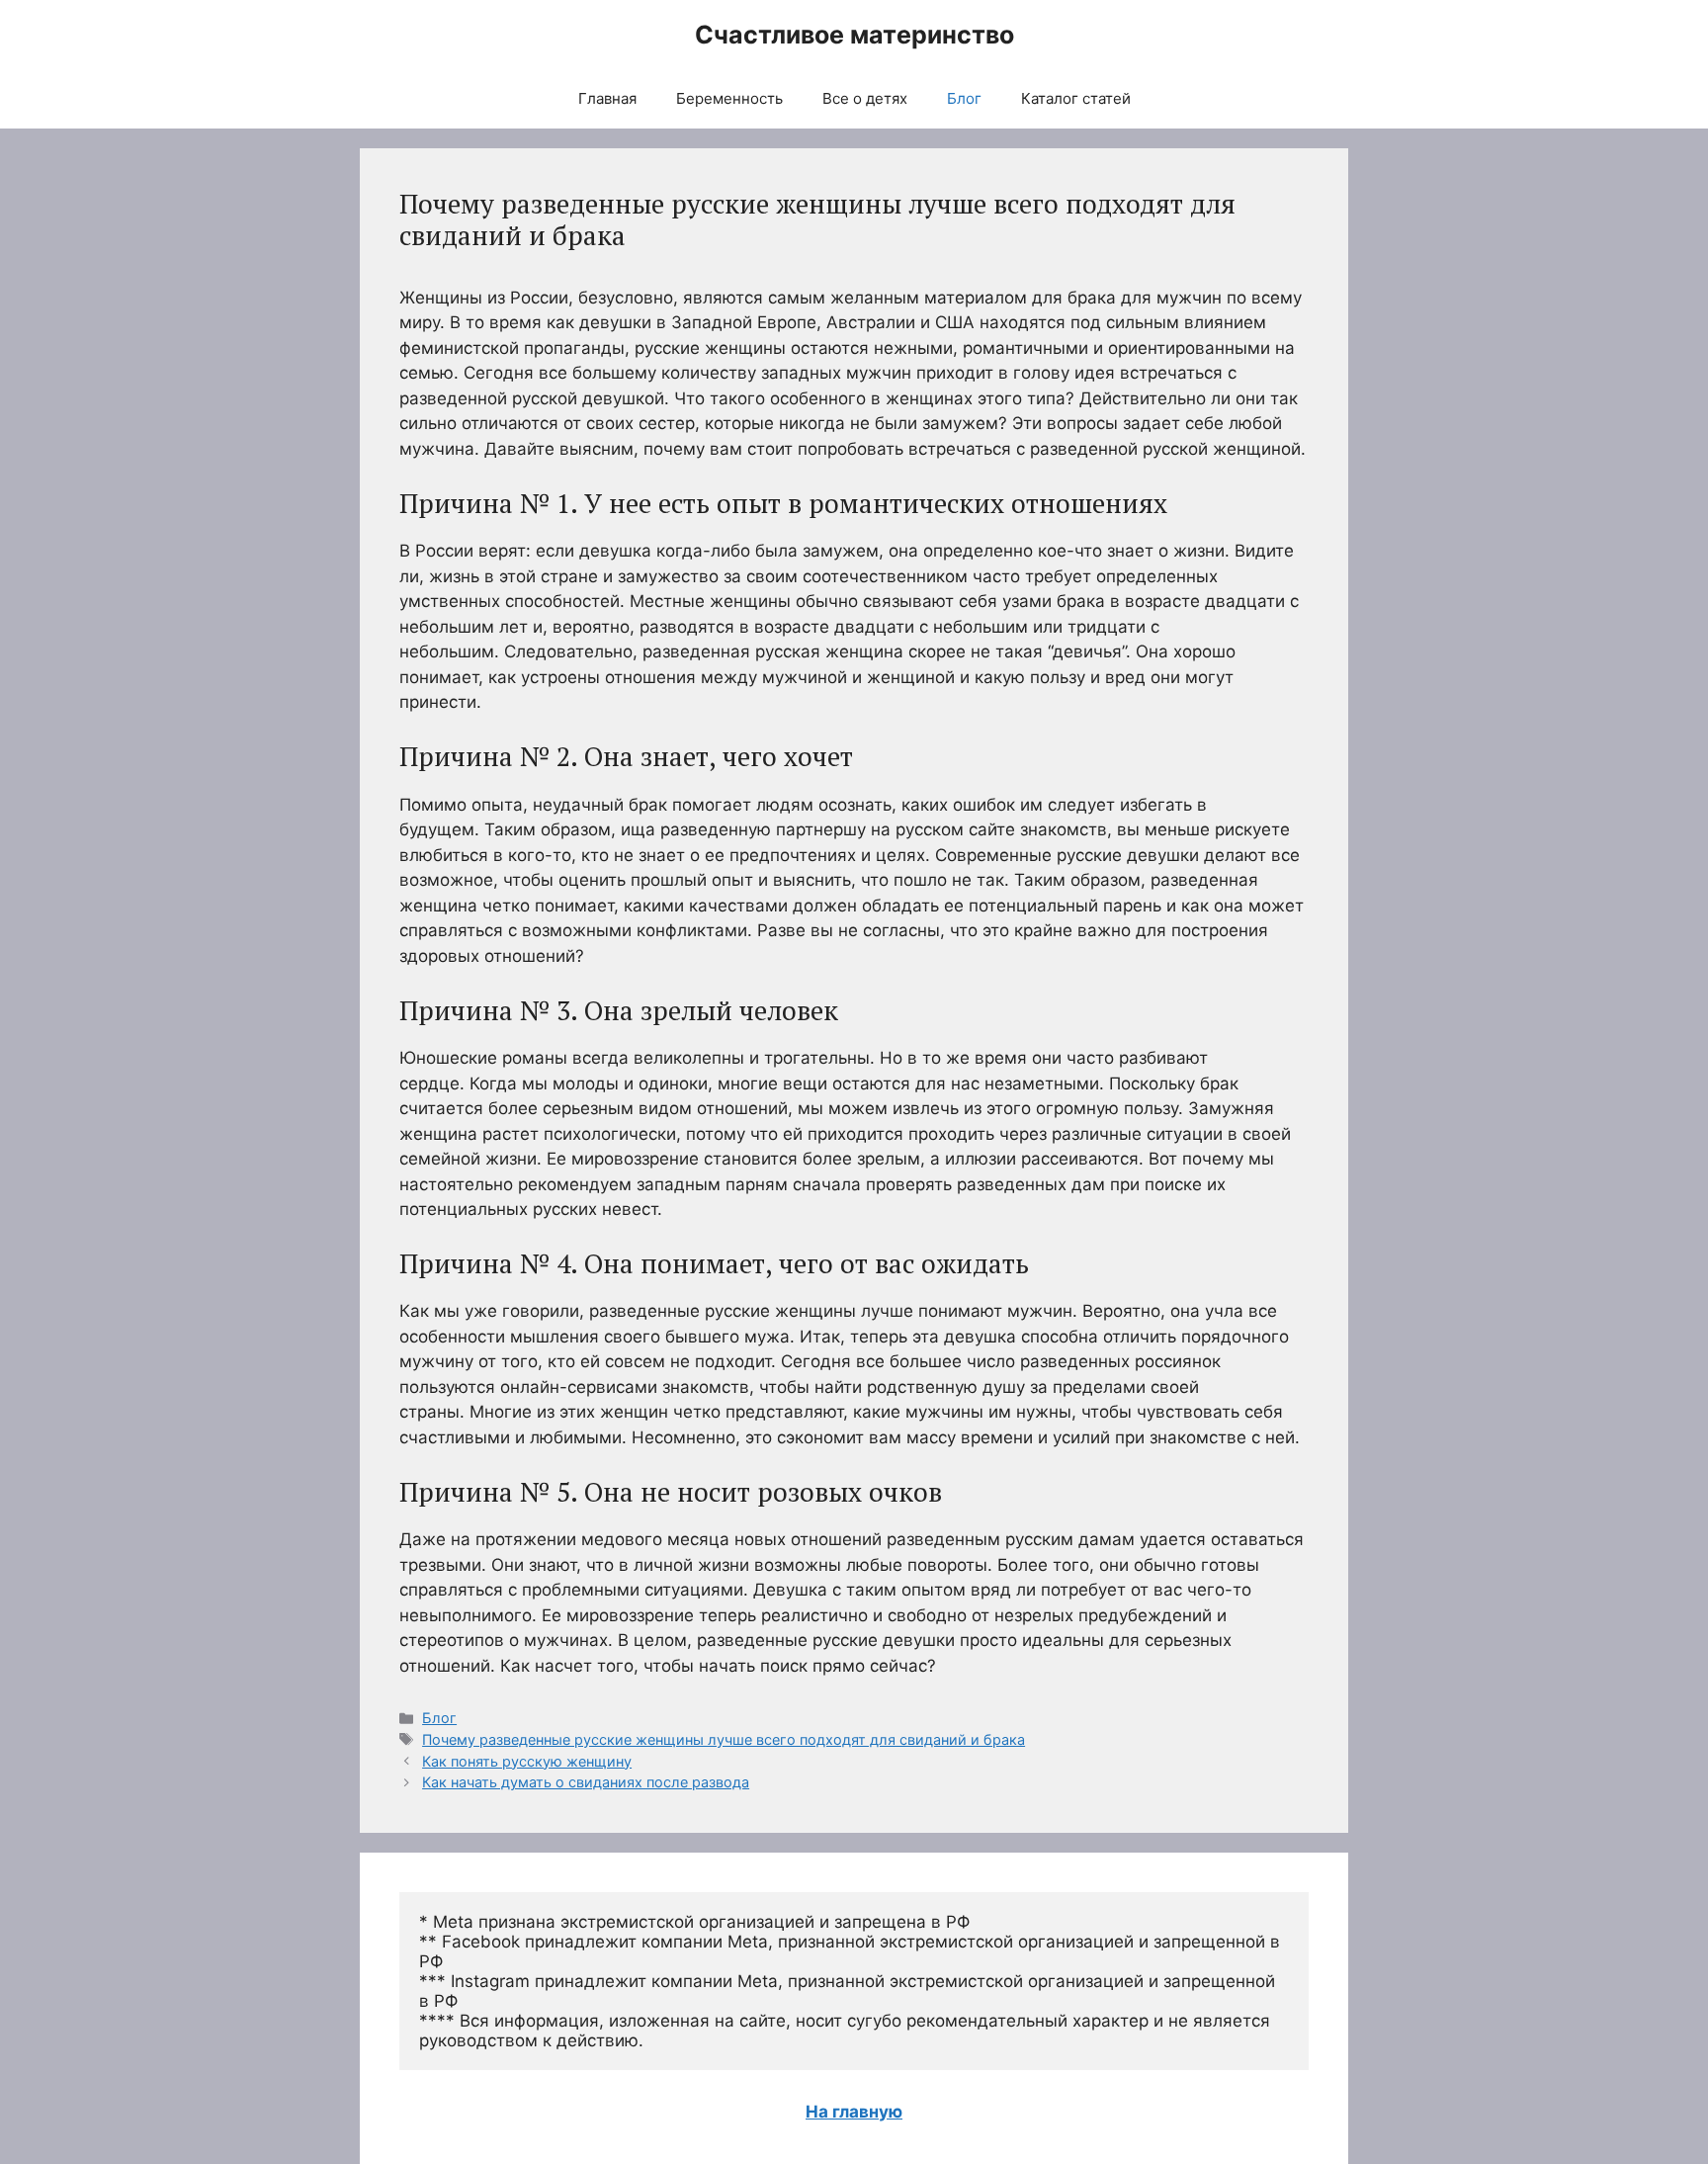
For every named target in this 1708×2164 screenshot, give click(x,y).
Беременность (729, 98)
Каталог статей (1076, 98)
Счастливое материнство (854, 35)
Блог (964, 98)
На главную (854, 2112)
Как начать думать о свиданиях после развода (586, 1782)
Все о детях (865, 98)
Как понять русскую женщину (527, 1761)
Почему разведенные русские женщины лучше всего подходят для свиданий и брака (724, 1739)
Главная (607, 98)
